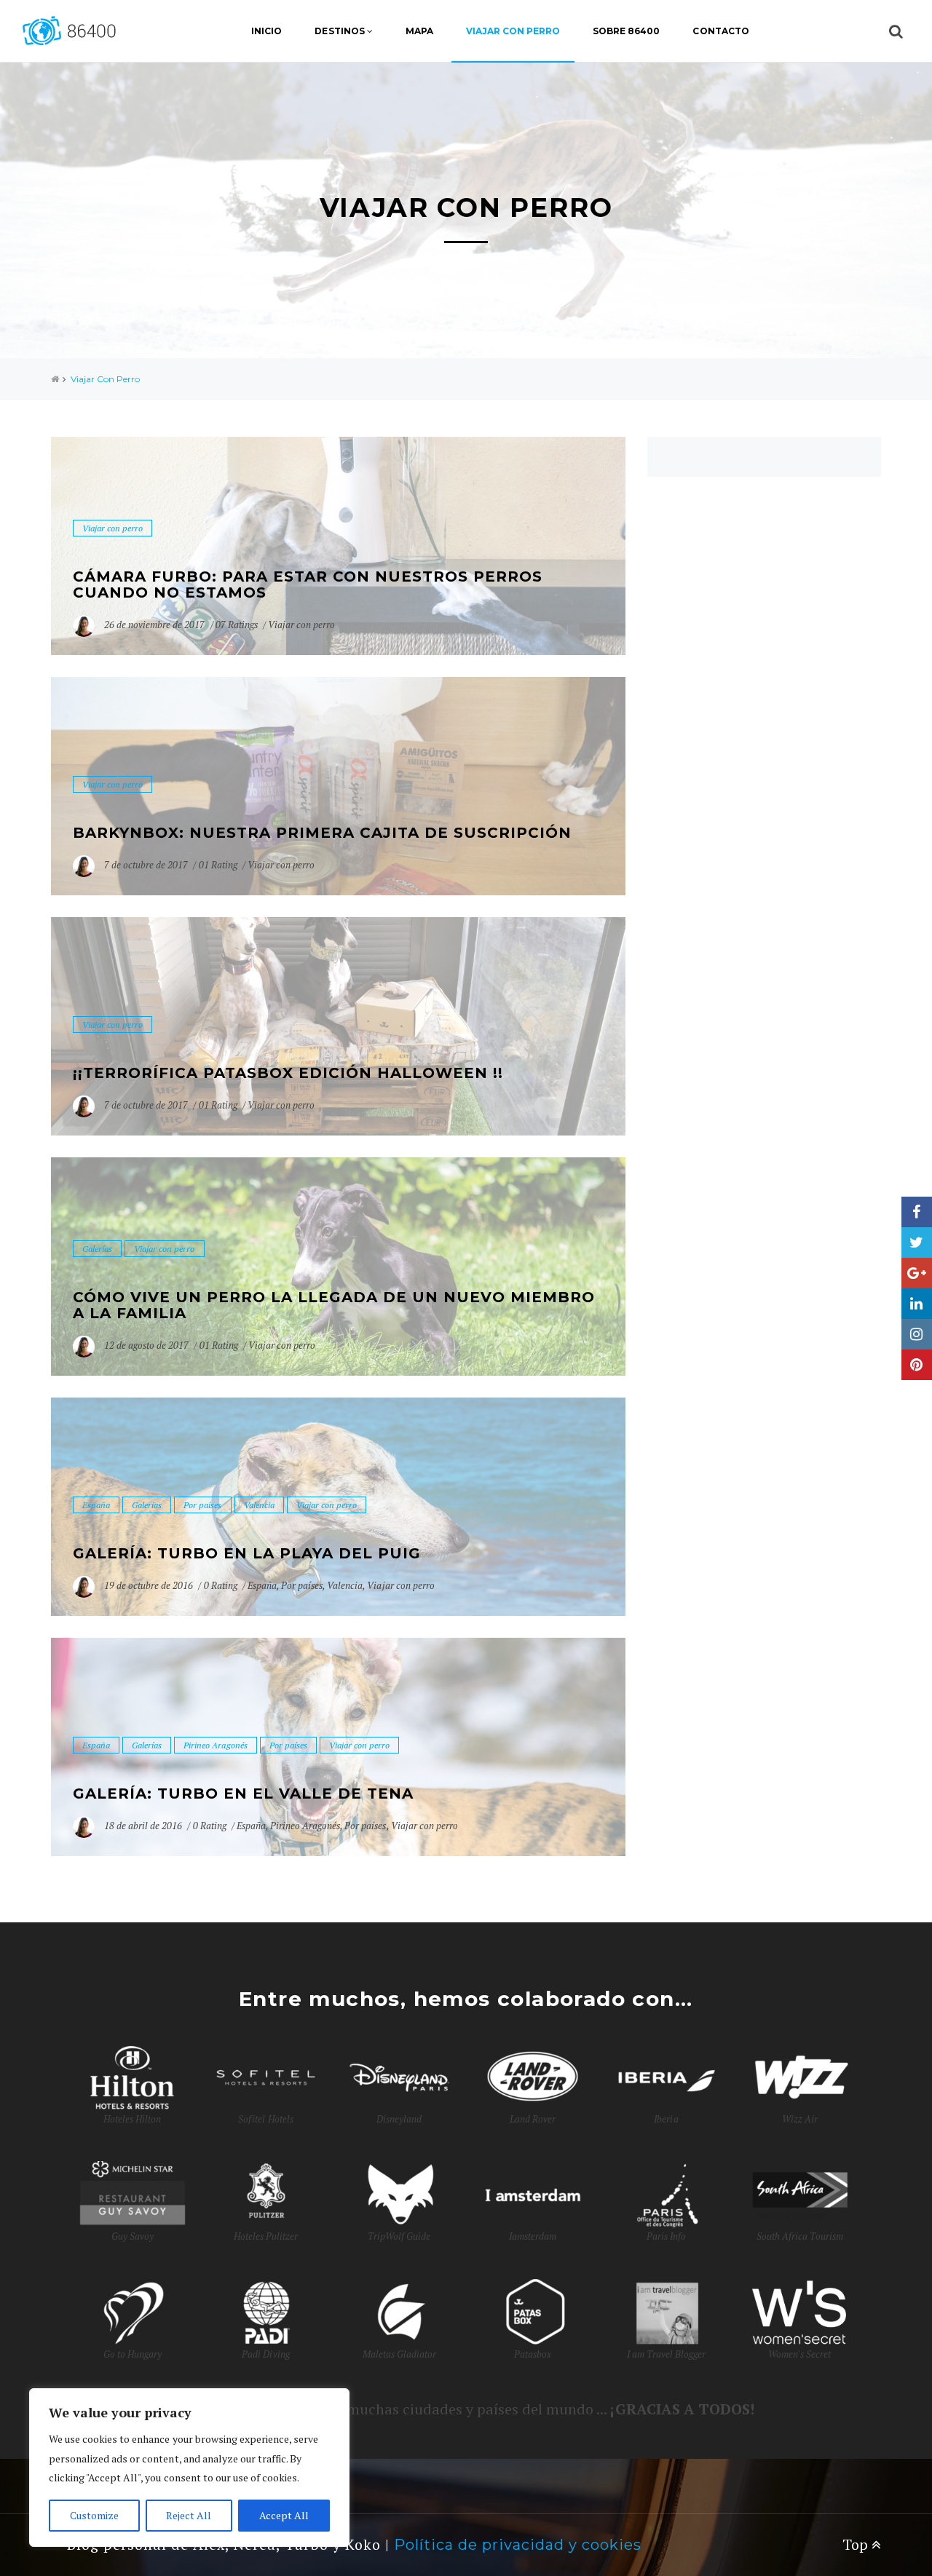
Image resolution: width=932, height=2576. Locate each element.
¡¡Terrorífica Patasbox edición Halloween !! (288, 1073)
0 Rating (221, 1585)
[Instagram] (917, 1334)
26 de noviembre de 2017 (155, 625)
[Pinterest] (917, 1365)
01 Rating (218, 865)
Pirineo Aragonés (215, 1745)
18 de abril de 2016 (144, 1826)
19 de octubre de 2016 (150, 1585)
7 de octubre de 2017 (147, 865)
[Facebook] (917, 1212)
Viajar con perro (513, 31)
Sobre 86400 (626, 31)
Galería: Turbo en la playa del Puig (247, 1553)
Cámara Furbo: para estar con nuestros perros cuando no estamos (308, 584)
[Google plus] (917, 1273)
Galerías (97, 1249)
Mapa (419, 31)
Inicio (266, 31)
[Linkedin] (917, 1304)
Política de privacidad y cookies (518, 2545)
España (96, 1505)
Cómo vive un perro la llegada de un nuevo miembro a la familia (334, 1305)
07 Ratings (237, 625)
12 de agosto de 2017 (147, 1345)
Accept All (284, 2515)
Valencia (259, 1505)
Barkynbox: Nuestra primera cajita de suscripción (322, 833)
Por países (202, 1505)
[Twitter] (917, 1243)
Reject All (189, 2515)
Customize (94, 2515)
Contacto (720, 31)
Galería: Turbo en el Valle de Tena (243, 1794)
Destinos (339, 31)
